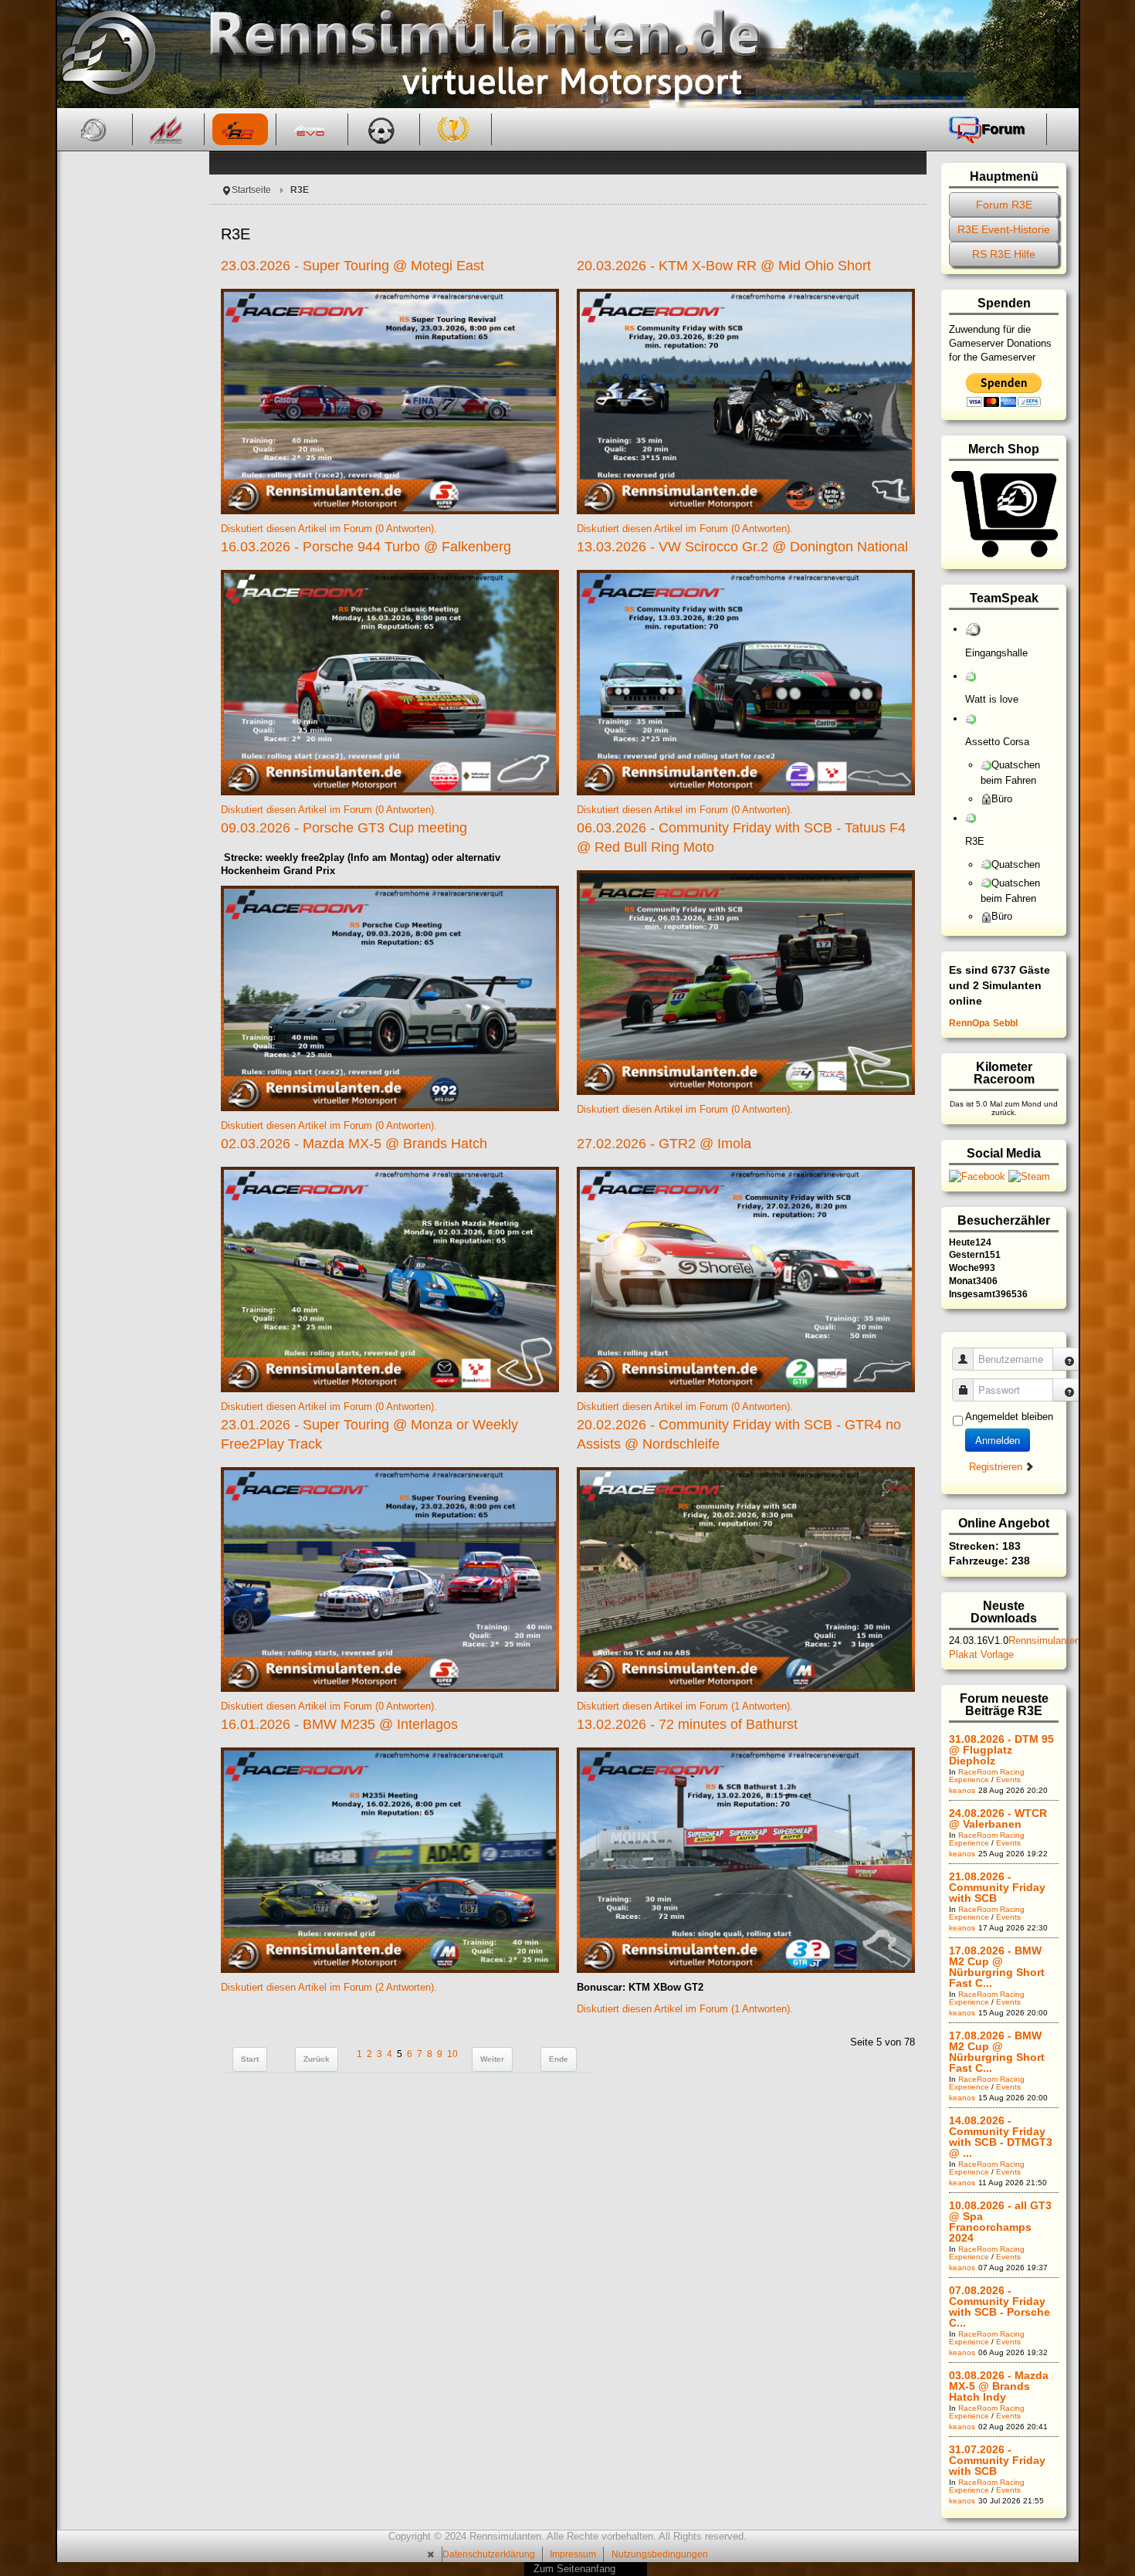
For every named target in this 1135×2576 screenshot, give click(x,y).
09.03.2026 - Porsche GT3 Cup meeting (344, 828)
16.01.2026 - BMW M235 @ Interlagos (339, 1724)
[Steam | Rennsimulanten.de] (1029, 1176)
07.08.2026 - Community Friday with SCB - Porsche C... (999, 2307)
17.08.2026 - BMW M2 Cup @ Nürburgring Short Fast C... (997, 1967)
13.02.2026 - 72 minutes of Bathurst (687, 1724)
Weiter (492, 2059)
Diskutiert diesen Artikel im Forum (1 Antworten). (685, 1706)
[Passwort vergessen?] (1069, 1390)
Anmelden (998, 1440)
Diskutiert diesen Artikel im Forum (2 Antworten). (329, 1987)
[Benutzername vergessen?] (1069, 1359)
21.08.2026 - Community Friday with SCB (997, 1887)
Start (250, 2059)
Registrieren (997, 1467)
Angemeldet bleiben (1009, 1417)
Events (1008, 1779)
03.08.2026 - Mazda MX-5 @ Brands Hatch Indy (999, 2386)
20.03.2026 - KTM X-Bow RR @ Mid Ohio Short (724, 266)
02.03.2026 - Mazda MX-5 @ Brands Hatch (354, 1144)
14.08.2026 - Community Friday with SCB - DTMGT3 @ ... (1001, 2137)
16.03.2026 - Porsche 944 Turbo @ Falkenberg (366, 547)
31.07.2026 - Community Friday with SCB (997, 2460)
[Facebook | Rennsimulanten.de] (979, 1176)
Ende (559, 2059)
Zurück (317, 2059)
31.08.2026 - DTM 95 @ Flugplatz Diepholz (1001, 1750)
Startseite (251, 190)
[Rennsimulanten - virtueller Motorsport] (106, 54)
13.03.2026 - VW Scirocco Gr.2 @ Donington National (742, 547)
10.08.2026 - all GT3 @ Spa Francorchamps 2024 (1000, 2222)
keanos (962, 1790)
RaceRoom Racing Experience (987, 1776)
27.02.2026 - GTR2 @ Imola (664, 1144)
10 (452, 2054)
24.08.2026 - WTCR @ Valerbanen (998, 1818)
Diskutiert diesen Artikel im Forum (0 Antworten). (329, 529)
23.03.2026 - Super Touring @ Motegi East (352, 266)
